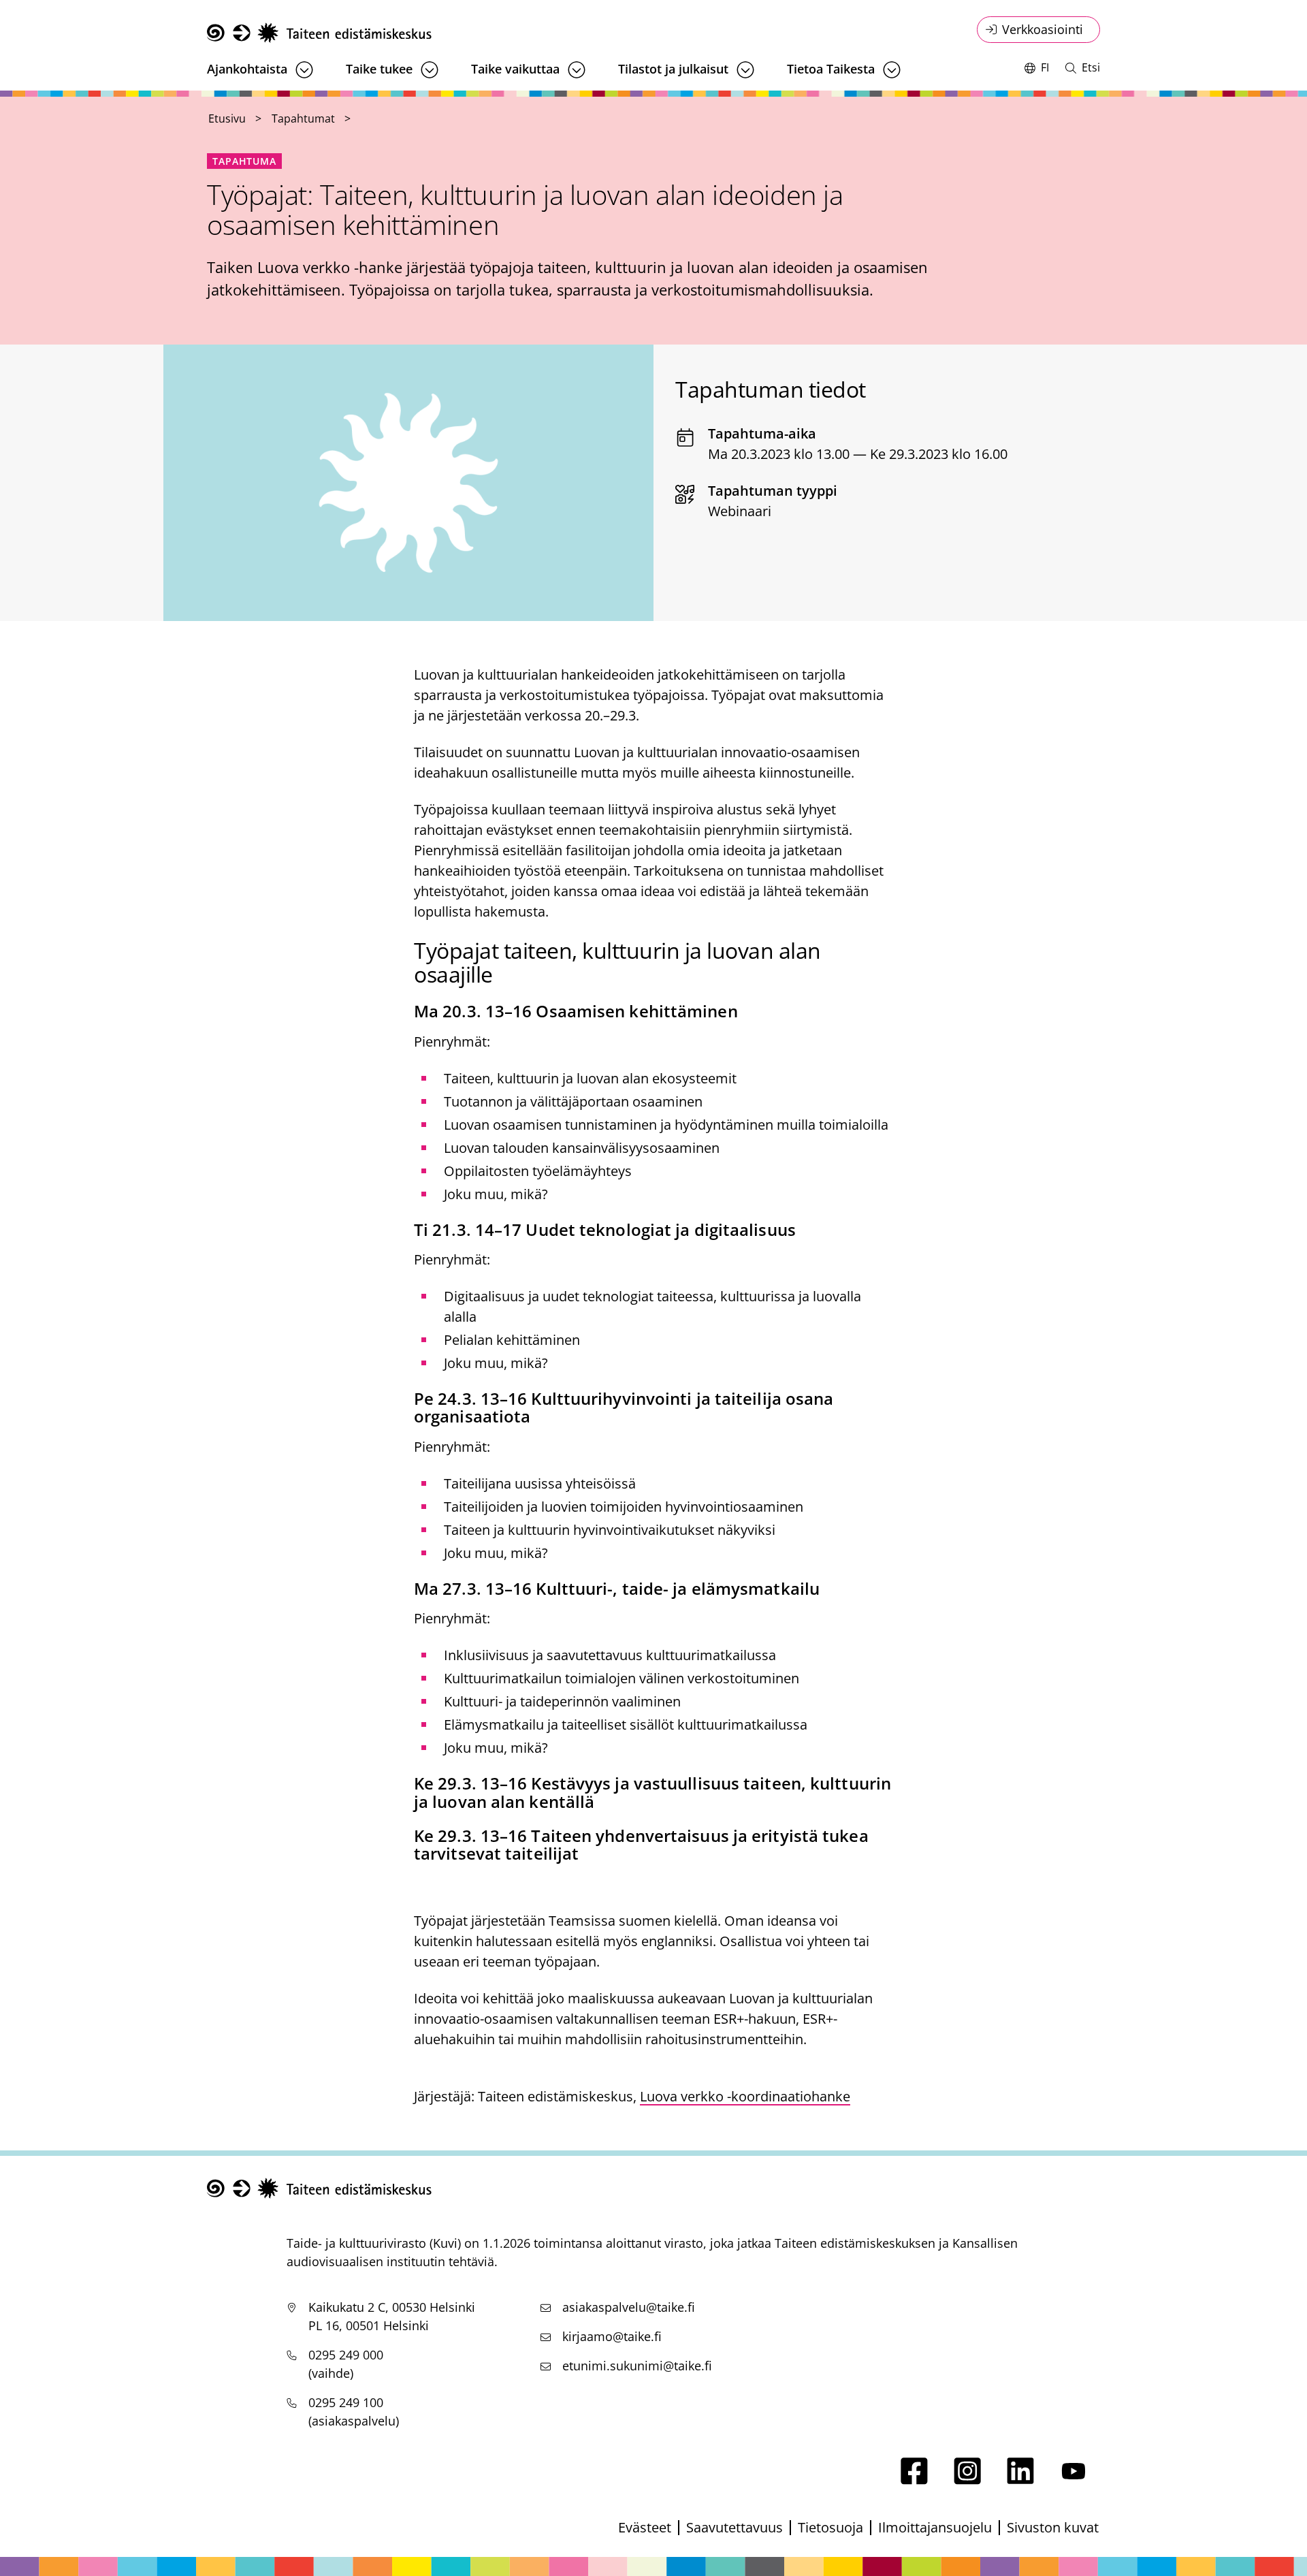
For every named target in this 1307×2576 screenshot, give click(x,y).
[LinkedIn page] (1020, 2480)
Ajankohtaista (247, 69)
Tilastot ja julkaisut (673, 69)
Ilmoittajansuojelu (935, 2527)
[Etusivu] (319, 33)
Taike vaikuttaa (515, 69)
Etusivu (227, 118)
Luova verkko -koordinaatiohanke (745, 2096)
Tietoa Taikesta (831, 69)
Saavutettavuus (735, 2527)
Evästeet (645, 2527)
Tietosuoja (830, 2527)
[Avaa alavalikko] (304, 70)
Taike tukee (379, 69)
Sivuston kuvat (1053, 2527)
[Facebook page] (914, 2480)
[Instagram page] (967, 2480)
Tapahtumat (303, 118)
